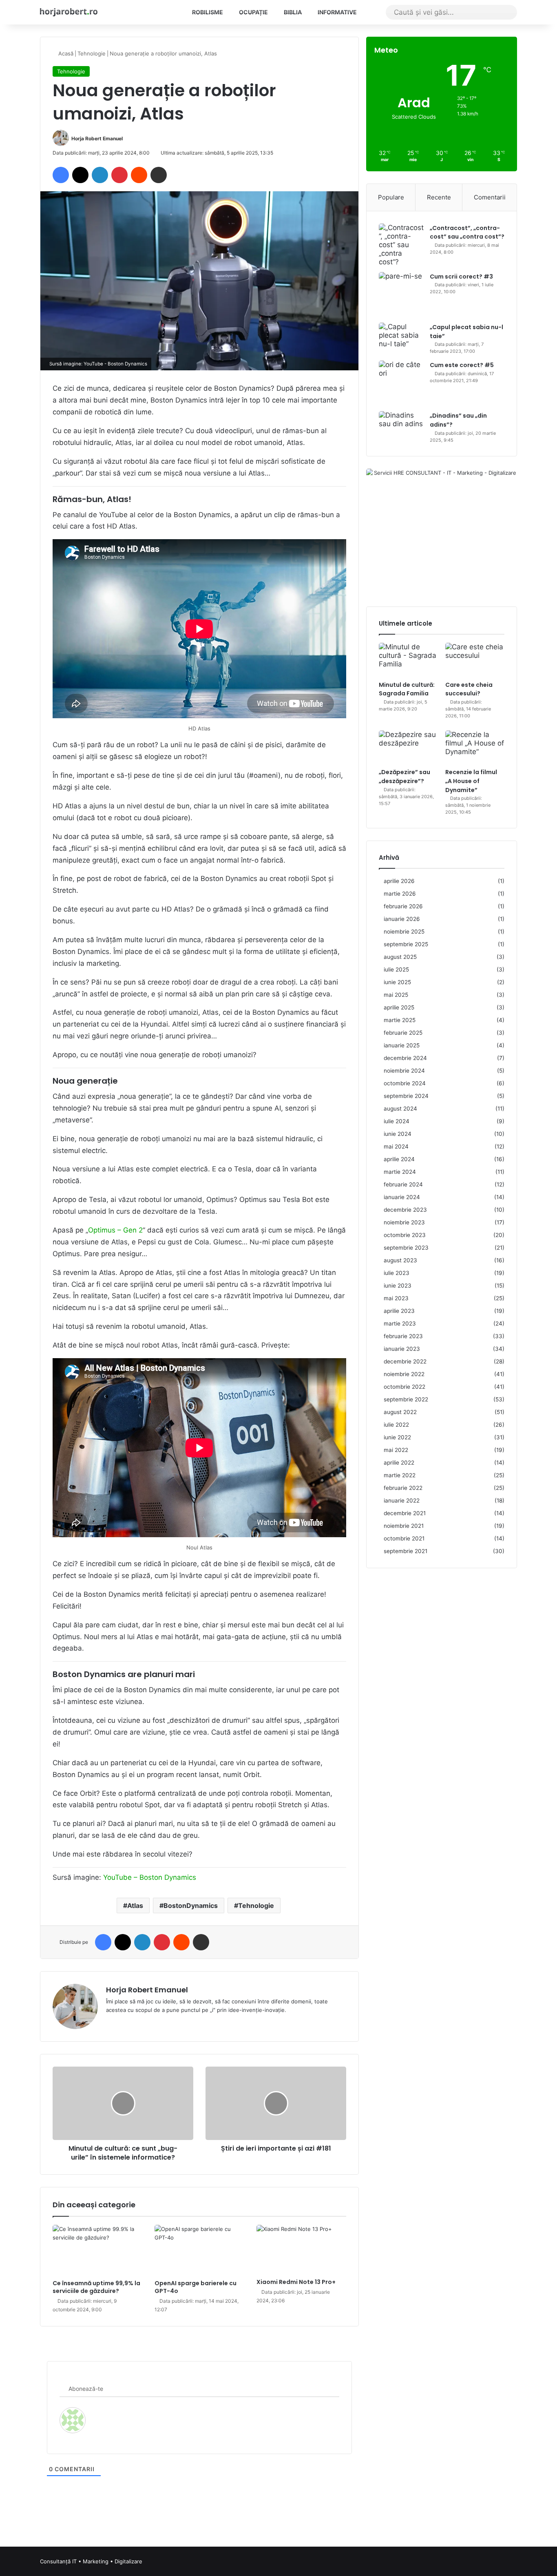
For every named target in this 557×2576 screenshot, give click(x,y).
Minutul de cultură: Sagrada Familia (407, 689)
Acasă (65, 53)
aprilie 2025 (399, 1007)
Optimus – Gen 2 (115, 1230)
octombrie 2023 (405, 1235)
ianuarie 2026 (402, 919)
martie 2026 (400, 894)
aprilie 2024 (399, 1159)
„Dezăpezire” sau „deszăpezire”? (404, 777)
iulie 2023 (397, 1273)
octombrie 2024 (405, 1083)
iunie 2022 (397, 1437)
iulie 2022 (396, 1425)
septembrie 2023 (406, 1248)
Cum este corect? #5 (462, 365)
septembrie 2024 (406, 1096)
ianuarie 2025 (402, 1045)
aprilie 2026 (399, 881)
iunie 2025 (397, 982)
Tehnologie (92, 53)
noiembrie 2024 (404, 1071)
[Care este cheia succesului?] (475, 659)
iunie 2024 (398, 1134)
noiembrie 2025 (404, 932)
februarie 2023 (403, 1336)
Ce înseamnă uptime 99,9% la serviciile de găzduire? (96, 2287)
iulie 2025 (396, 969)
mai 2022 (396, 1450)
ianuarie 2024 (402, 1197)
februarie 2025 (403, 1033)
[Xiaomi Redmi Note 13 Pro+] (301, 2250)
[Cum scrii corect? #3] (401, 295)
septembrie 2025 (406, 944)
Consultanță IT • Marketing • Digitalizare (91, 2561)
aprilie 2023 (399, 1311)
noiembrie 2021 (404, 1526)
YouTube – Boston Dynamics (150, 1877)
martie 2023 (400, 1323)
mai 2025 (396, 995)
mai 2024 (396, 1146)
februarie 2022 (403, 1488)
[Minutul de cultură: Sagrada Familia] (408, 659)
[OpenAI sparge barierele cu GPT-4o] (199, 2250)
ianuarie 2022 (402, 1500)
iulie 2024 (397, 1121)
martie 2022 (400, 1475)
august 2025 (400, 957)
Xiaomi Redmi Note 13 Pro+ (296, 2282)
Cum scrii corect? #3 (461, 277)
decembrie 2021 (405, 1513)
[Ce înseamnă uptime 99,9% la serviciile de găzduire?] (97, 2250)
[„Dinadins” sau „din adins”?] (401, 424)
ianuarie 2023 (402, 1349)
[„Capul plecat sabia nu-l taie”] (401, 338)
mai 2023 (396, 1298)
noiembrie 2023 (404, 1222)
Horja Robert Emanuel (97, 138)
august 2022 (400, 1412)
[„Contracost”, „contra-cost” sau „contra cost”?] (401, 245)
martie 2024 (400, 1172)
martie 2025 (400, 1020)
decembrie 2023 (405, 1210)
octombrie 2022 (404, 1387)
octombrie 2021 (404, 1538)
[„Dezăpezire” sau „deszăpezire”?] (408, 747)
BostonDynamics (191, 1905)
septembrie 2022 (406, 1399)
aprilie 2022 (399, 1463)
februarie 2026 (403, 906)
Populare (391, 197)
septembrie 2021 (406, 1551)
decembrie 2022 (405, 1361)
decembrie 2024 (405, 1058)
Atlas (135, 1905)
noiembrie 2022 (404, 1374)
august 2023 (400, 1260)
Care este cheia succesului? (469, 689)
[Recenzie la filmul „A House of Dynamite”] (475, 747)
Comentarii (490, 197)
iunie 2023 (398, 1286)
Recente (439, 197)
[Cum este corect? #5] (401, 383)
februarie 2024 (403, 1184)
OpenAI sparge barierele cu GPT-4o (196, 2287)
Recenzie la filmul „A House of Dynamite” (471, 781)
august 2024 (400, 1109)
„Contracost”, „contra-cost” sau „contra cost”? (467, 232)
